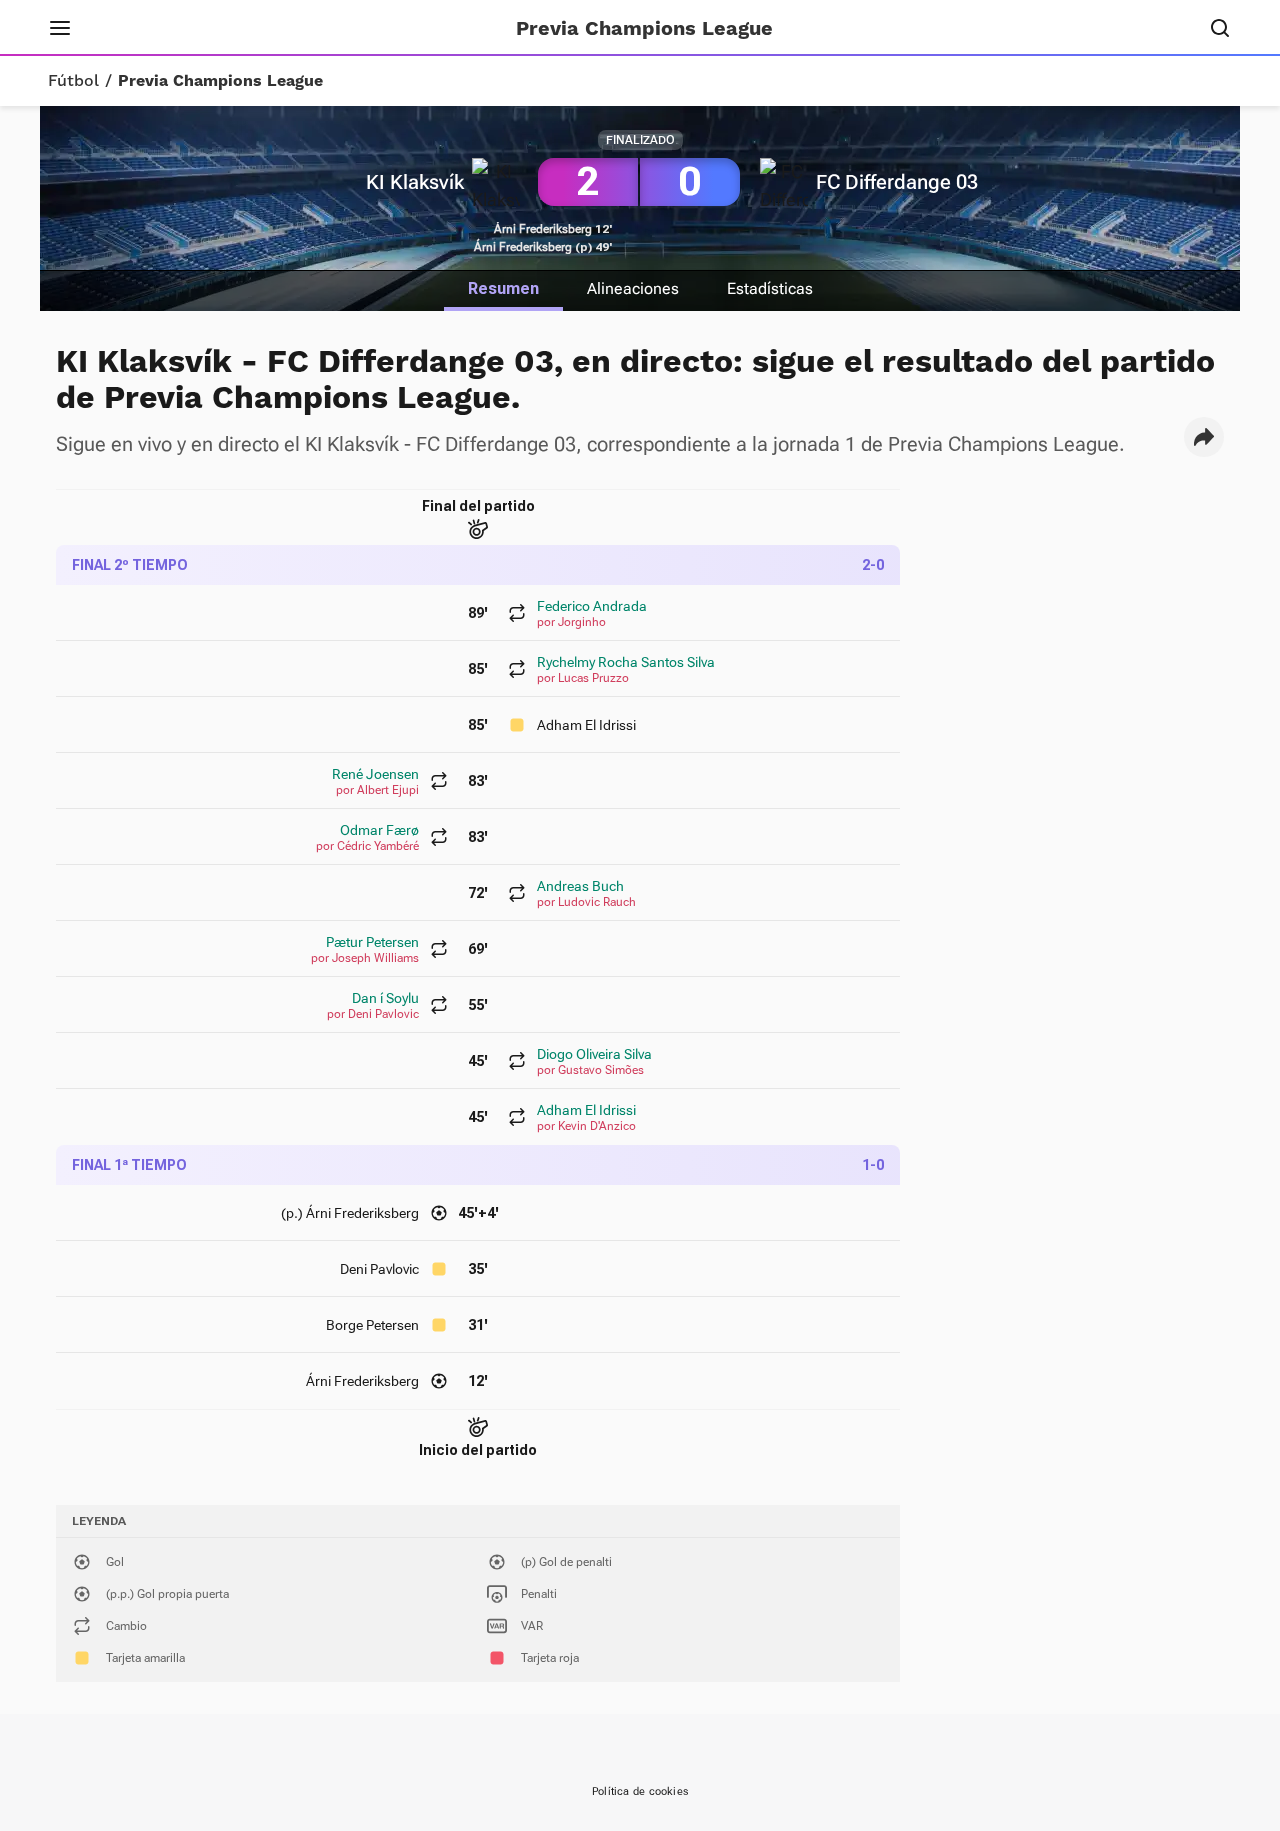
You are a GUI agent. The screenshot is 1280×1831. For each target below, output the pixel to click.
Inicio (125, 28)
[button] (1204, 437)
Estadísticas (770, 288)
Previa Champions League (220, 81)
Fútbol (73, 81)
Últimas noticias (347, 28)
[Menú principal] (60, 28)
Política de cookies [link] (640, 1791)
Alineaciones (633, 288)
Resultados (214, 28)
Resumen (503, 288)
